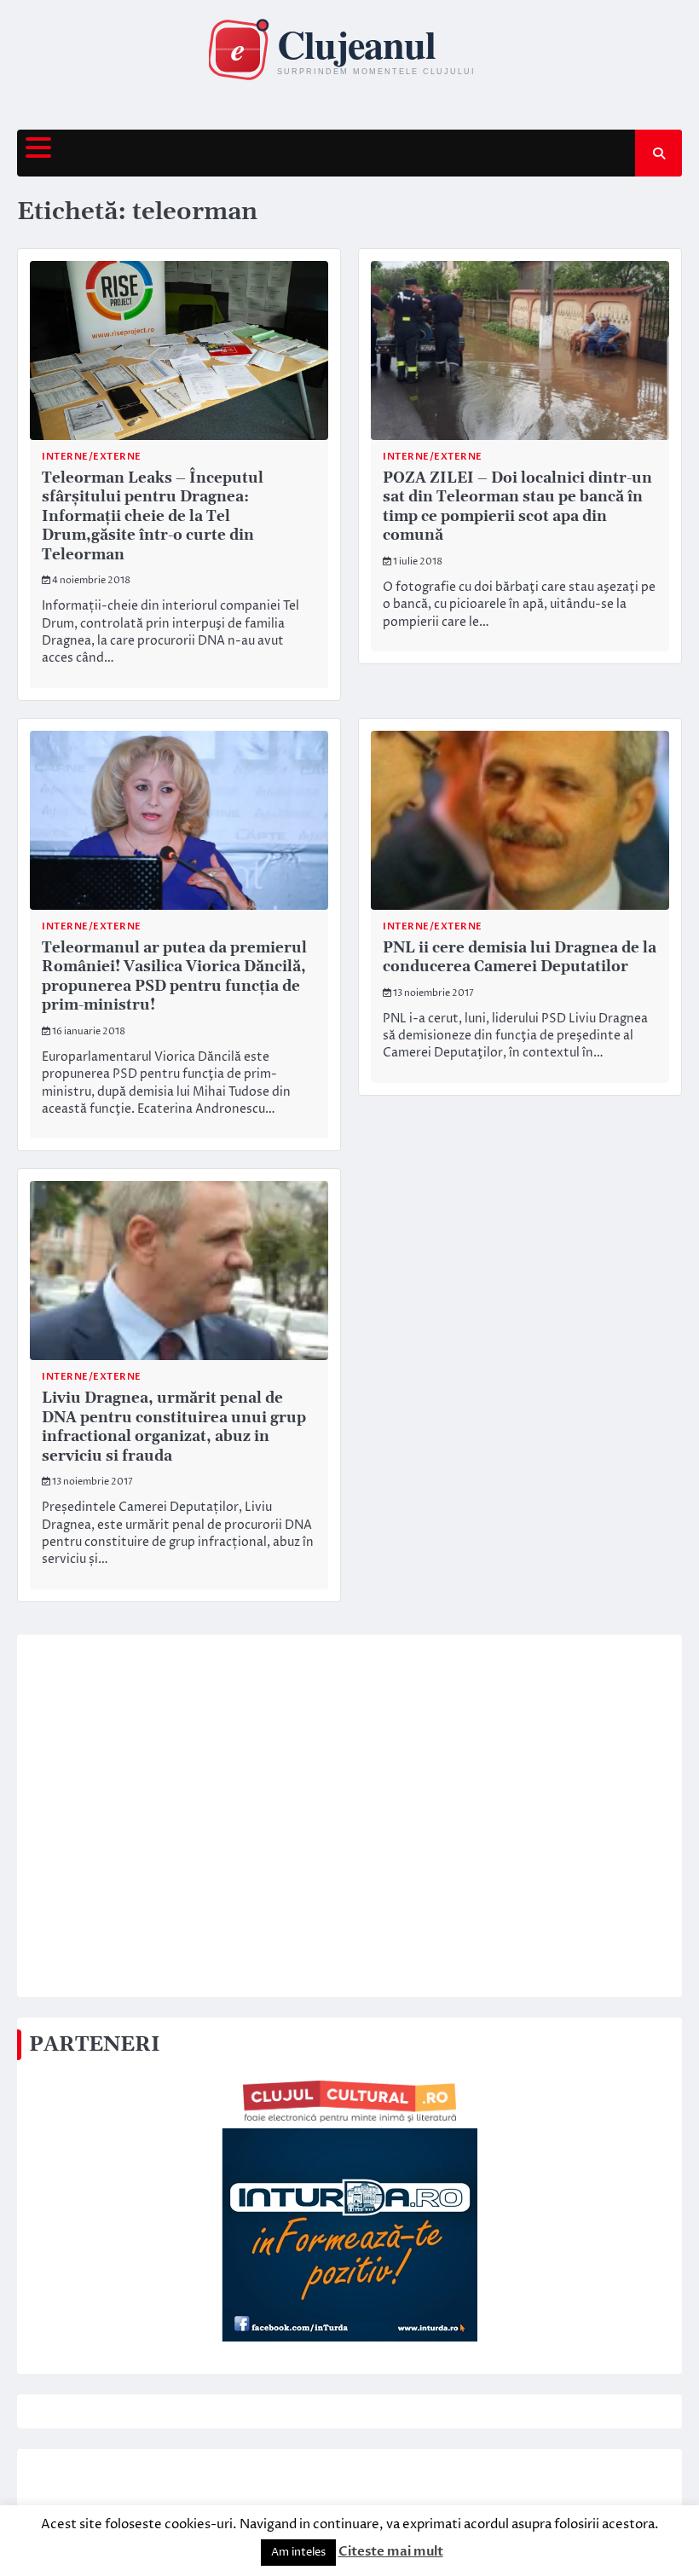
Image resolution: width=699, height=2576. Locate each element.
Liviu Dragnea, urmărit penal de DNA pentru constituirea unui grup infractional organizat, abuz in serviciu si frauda (174, 1427)
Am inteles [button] (298, 2552)
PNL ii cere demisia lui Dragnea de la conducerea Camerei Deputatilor (520, 958)
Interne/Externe (92, 457)
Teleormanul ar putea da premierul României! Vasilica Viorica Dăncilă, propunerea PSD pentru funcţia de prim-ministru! (174, 977)
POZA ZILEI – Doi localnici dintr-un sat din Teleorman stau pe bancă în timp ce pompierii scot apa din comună (517, 507)
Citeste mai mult (391, 2551)
